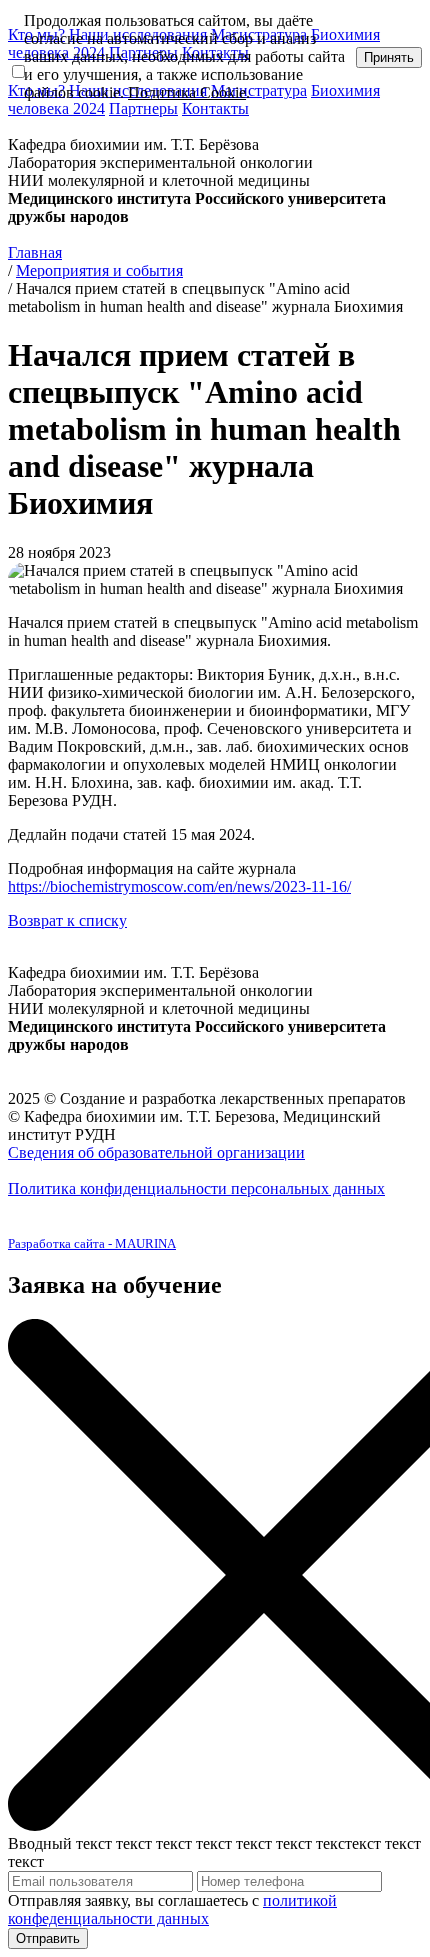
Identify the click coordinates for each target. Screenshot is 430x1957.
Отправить (48, 1938)
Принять (389, 57)
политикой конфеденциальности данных (172, 1909)
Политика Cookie (187, 92)
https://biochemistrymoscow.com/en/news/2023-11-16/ (179, 886)
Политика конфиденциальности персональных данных (196, 1188)
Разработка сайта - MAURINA (92, 1243)
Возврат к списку (67, 920)
